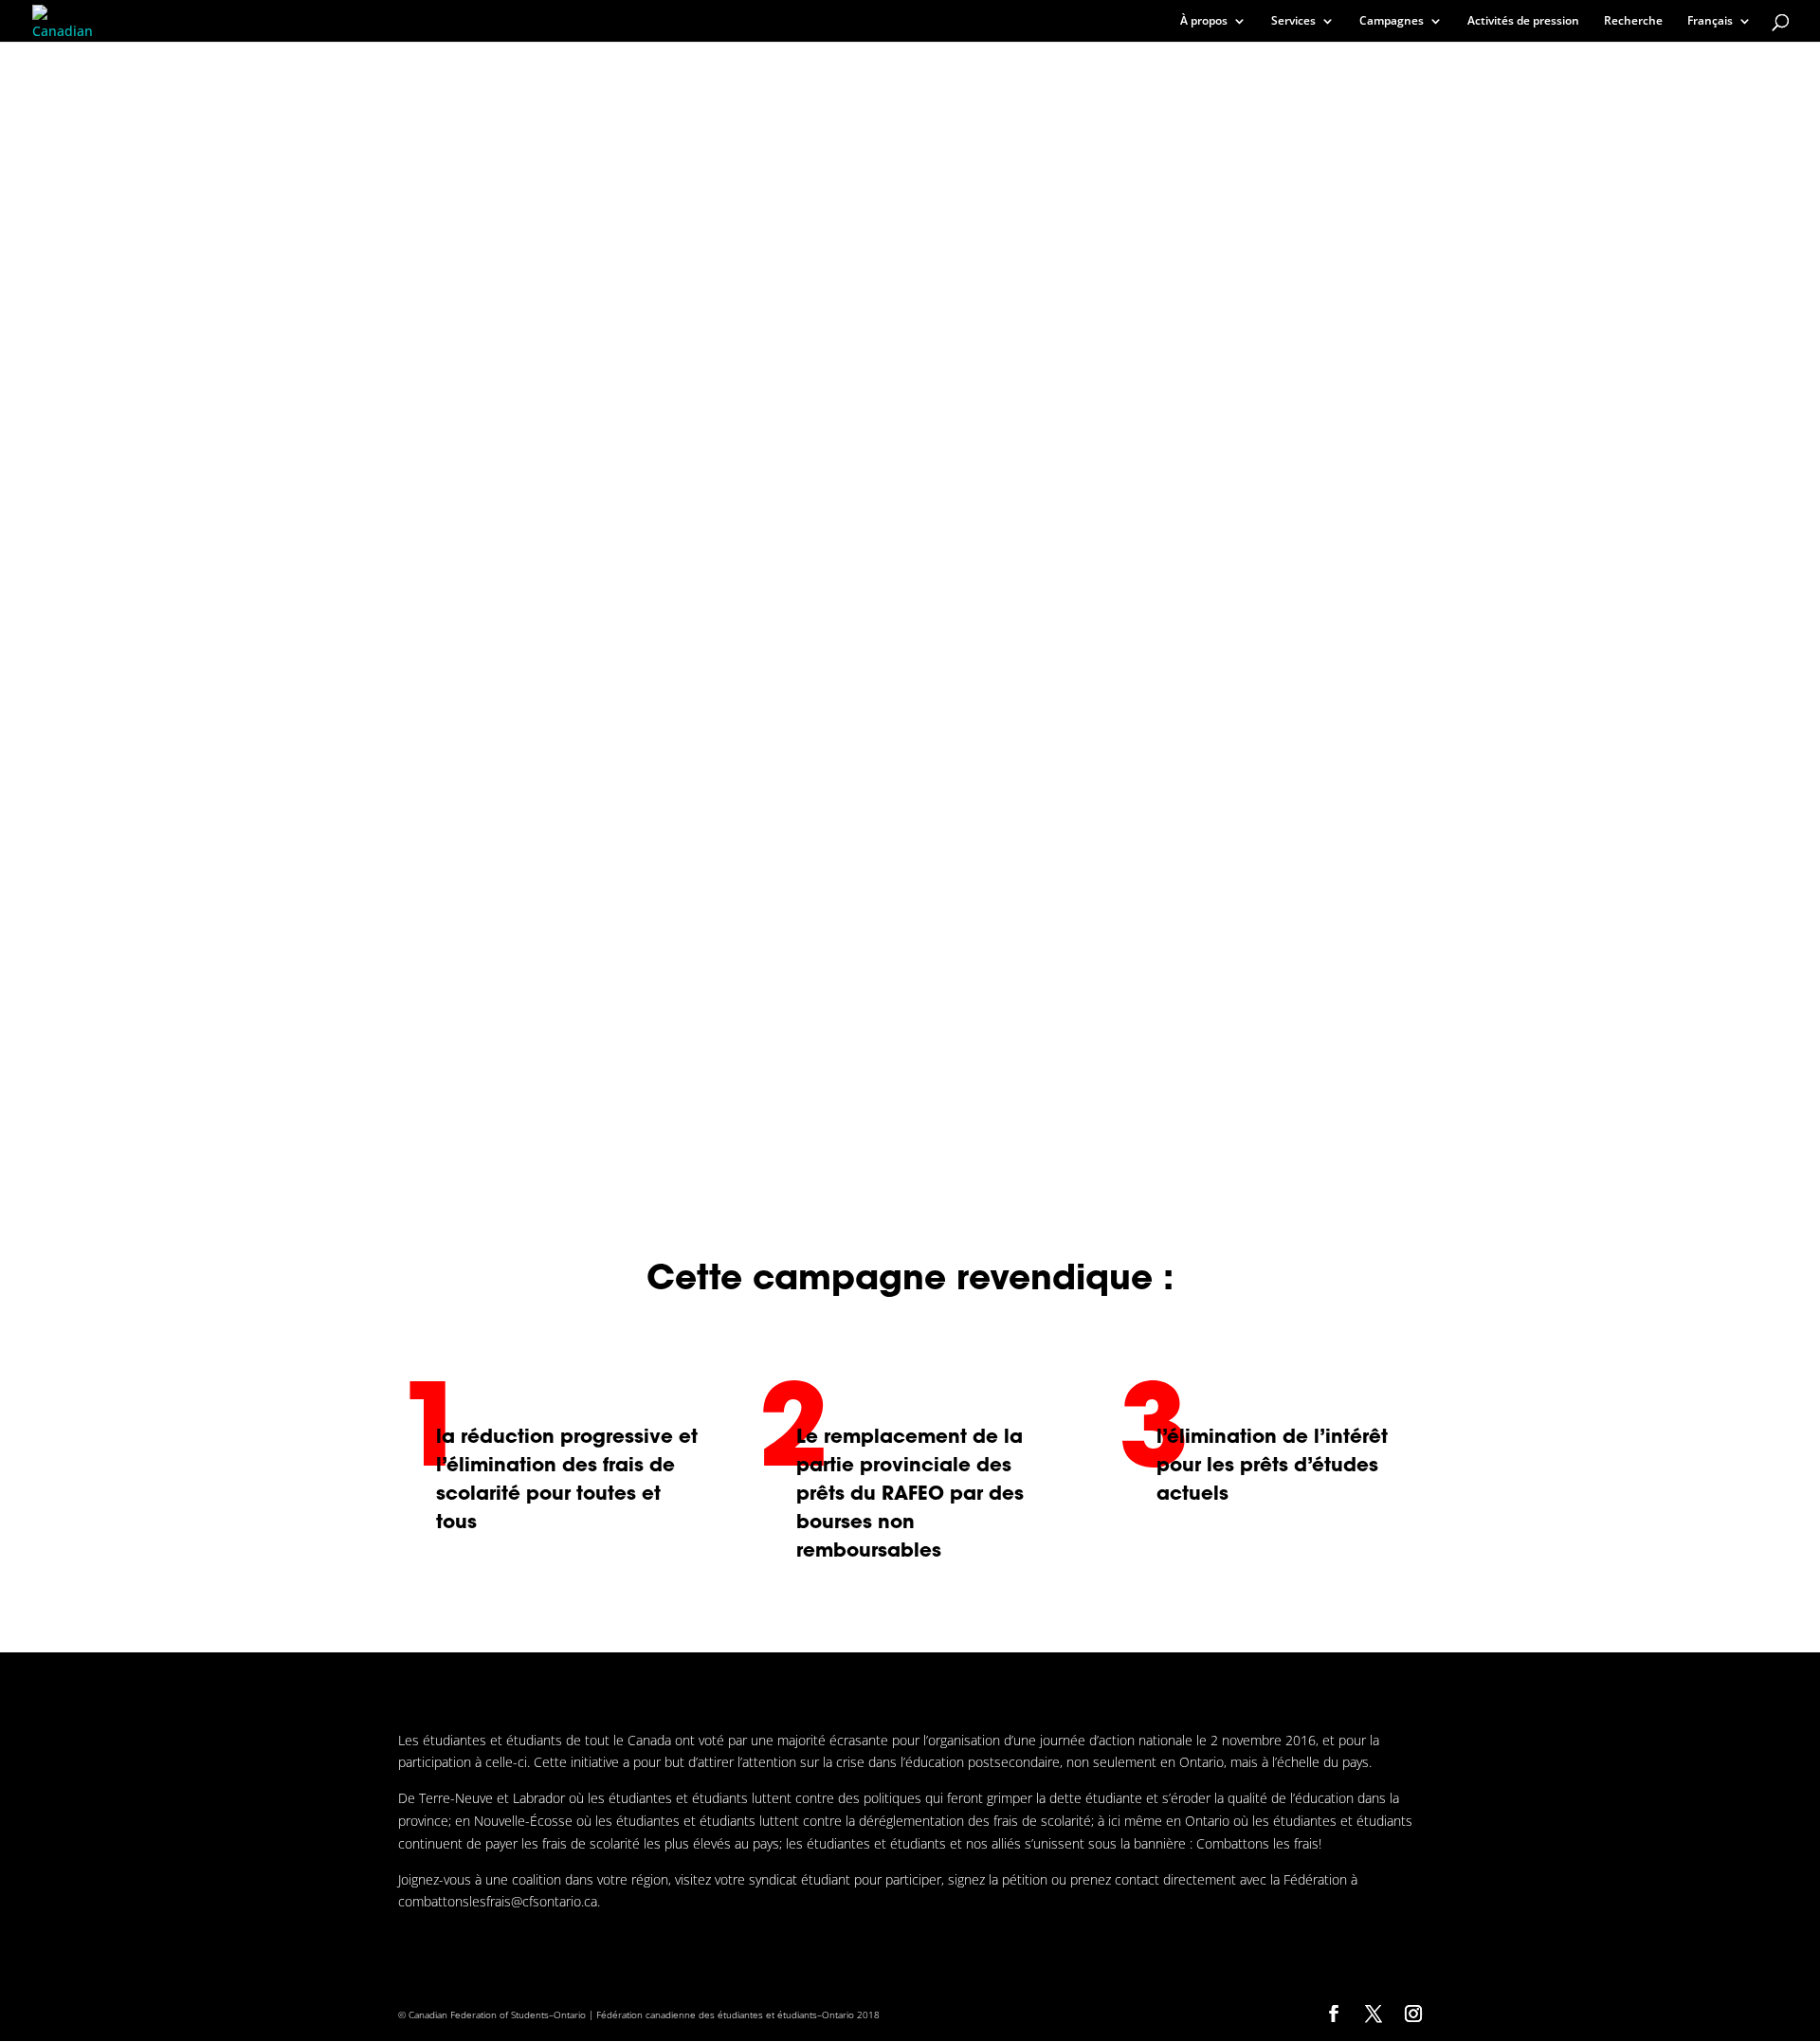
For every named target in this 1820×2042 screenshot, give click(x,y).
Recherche (1633, 21)
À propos (1204, 21)
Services (1293, 21)
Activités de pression (1523, 21)
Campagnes (1392, 21)
